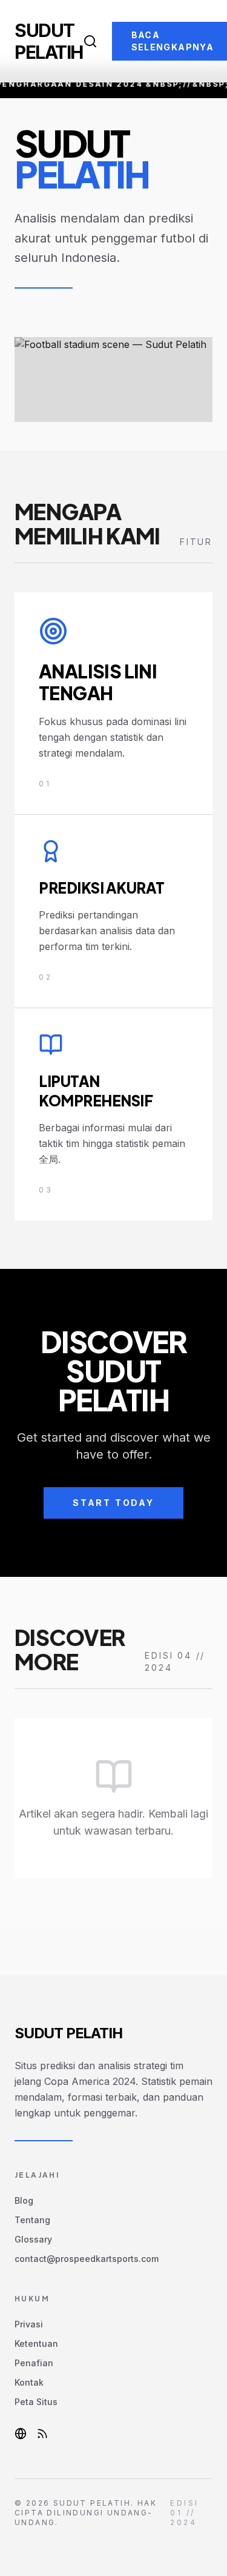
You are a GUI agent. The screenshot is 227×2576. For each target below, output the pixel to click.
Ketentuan (36, 2343)
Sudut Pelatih (49, 41)
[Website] (21, 2434)
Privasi (29, 2324)
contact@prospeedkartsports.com (87, 2259)
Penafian (34, 2363)
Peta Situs (36, 2402)
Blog (24, 2200)
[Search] (90, 41)
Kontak (29, 2382)
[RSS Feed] (42, 2434)
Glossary (33, 2239)
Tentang (32, 2220)
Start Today (113, 1503)
